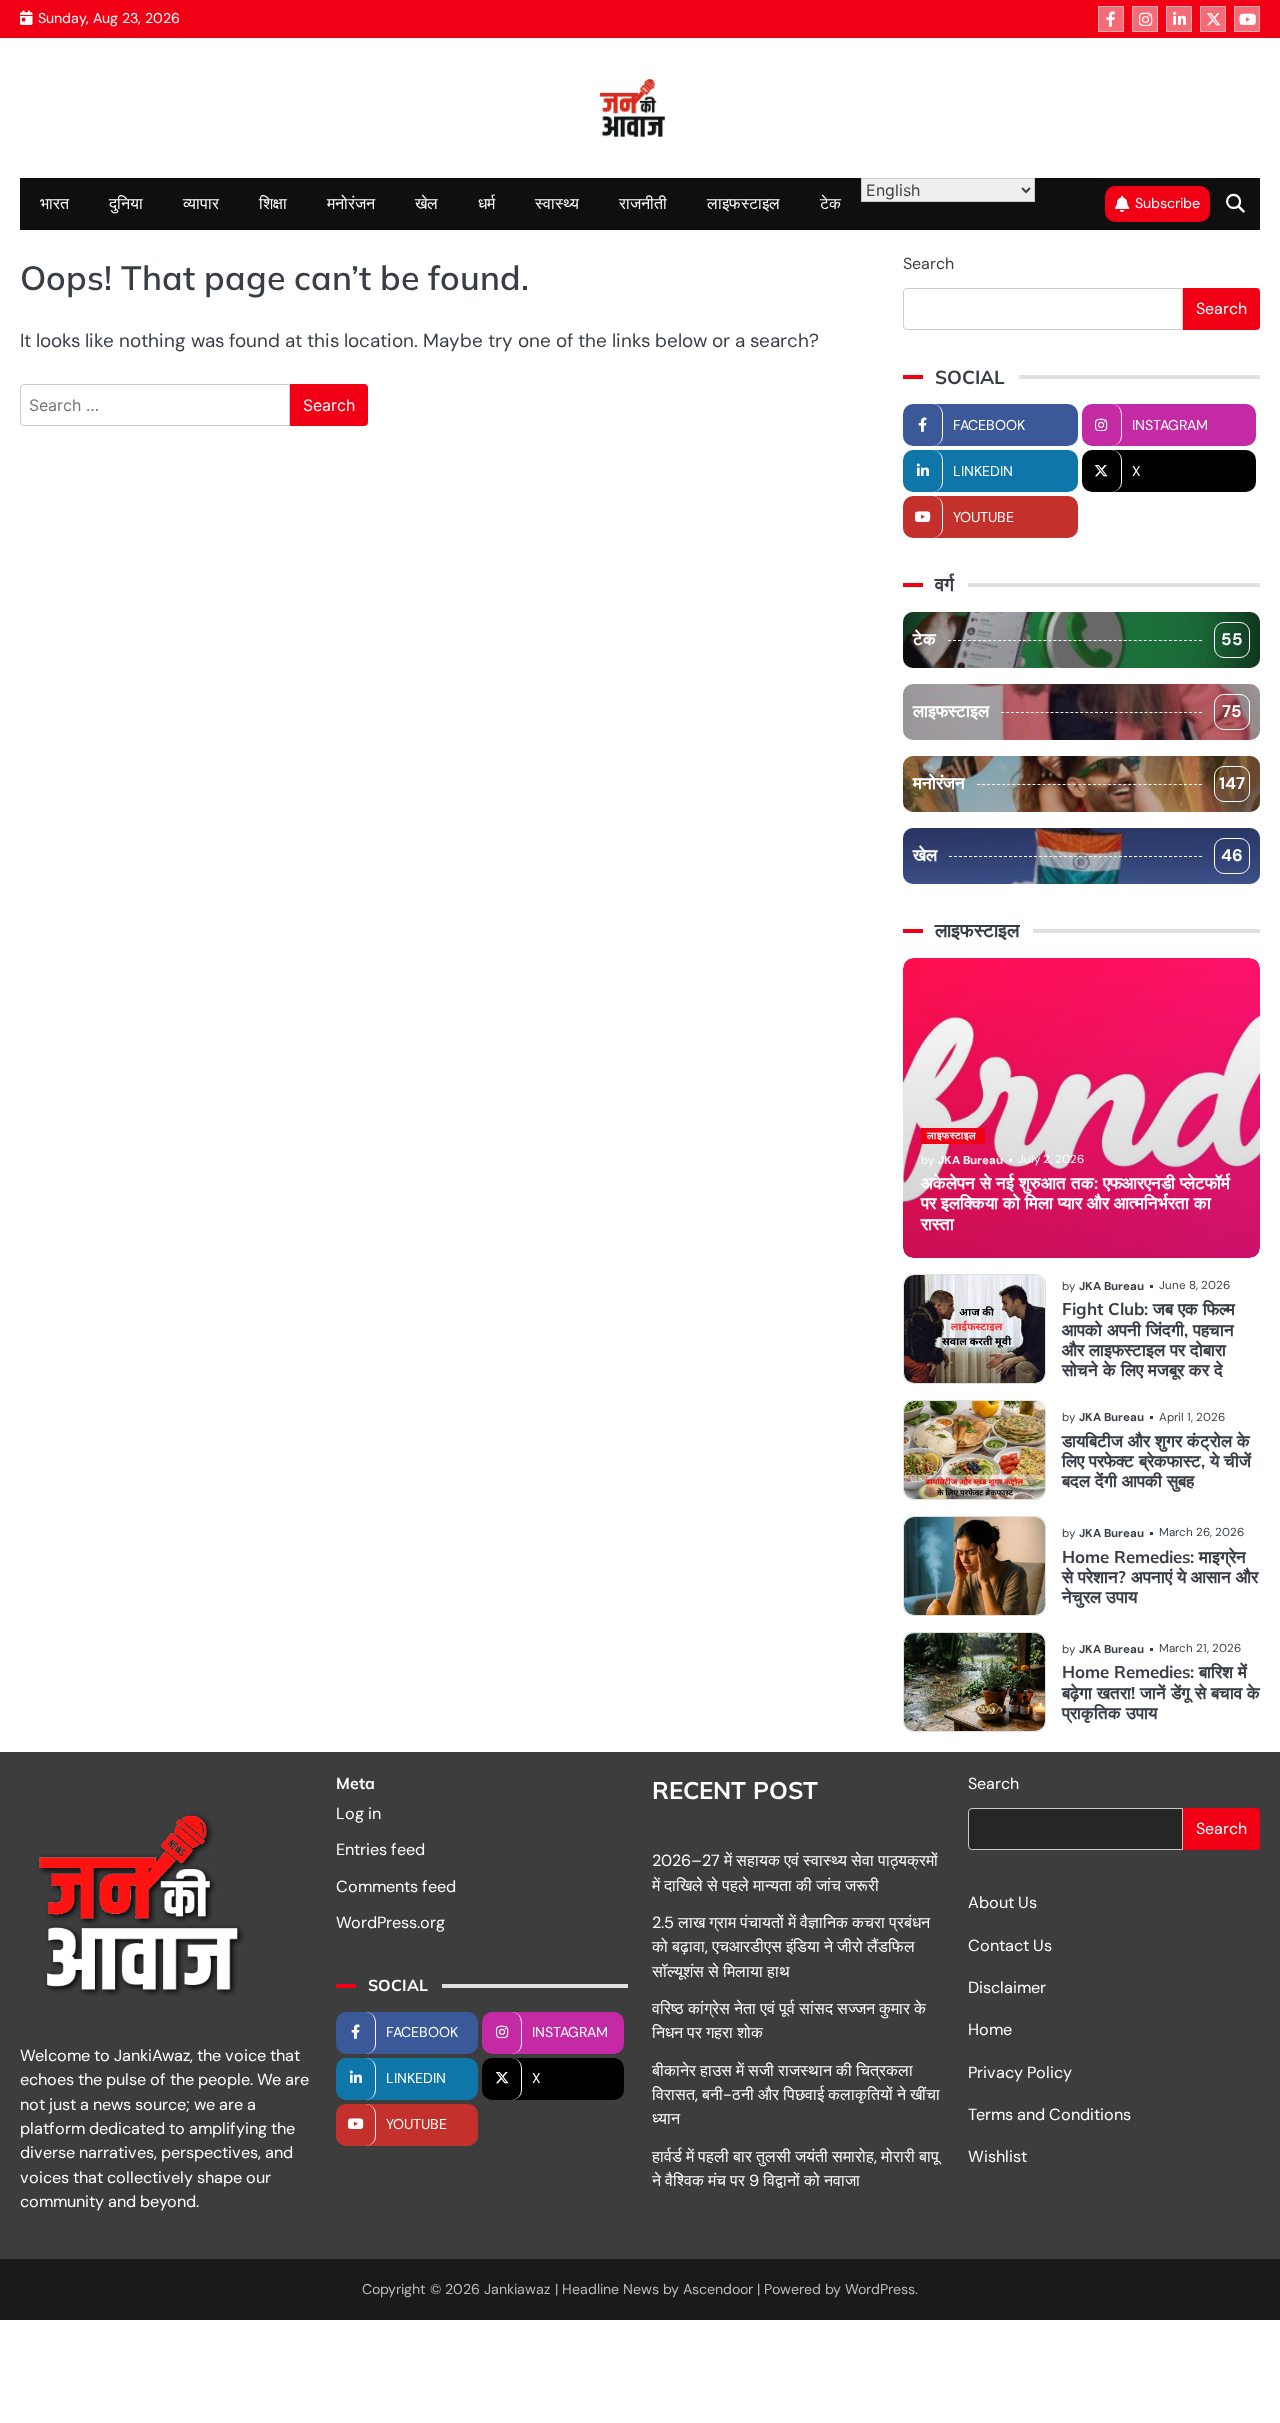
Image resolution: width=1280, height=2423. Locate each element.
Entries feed (380, 1849)
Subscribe (1167, 203)
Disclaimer (1007, 1987)
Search (928, 263)
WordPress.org (390, 1922)
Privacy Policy (1020, 2072)
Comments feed (396, 1886)
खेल (426, 203)
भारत (54, 203)
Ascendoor (718, 2289)
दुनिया (126, 203)
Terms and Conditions (1049, 2114)
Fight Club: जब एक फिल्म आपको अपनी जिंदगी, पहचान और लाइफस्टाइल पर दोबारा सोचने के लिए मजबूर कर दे (1148, 1339)
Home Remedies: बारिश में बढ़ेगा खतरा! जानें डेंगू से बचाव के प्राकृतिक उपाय (1161, 1692)
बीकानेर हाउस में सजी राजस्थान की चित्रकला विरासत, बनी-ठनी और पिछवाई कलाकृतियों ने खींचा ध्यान (796, 2095)
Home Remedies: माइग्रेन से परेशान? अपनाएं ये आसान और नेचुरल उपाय (1160, 1577)
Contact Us (1010, 1945)
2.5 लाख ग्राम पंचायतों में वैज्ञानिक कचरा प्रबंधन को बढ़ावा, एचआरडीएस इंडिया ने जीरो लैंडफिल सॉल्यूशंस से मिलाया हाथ (791, 1947)
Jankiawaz (517, 2289)
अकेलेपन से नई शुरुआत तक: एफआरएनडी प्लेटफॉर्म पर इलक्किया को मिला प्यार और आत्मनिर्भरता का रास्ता (1075, 1203)
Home (990, 2029)
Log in (358, 1813)
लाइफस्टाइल (743, 203)
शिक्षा (273, 203)
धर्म (486, 203)
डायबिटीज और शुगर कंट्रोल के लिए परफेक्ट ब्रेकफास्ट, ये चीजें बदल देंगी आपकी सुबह (1156, 1461)
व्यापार (201, 203)
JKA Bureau (970, 1160)
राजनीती (643, 203)
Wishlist (997, 2156)
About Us (1002, 1902)
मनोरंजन (351, 203)
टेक (830, 203)
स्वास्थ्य (557, 203)
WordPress (880, 2289)
